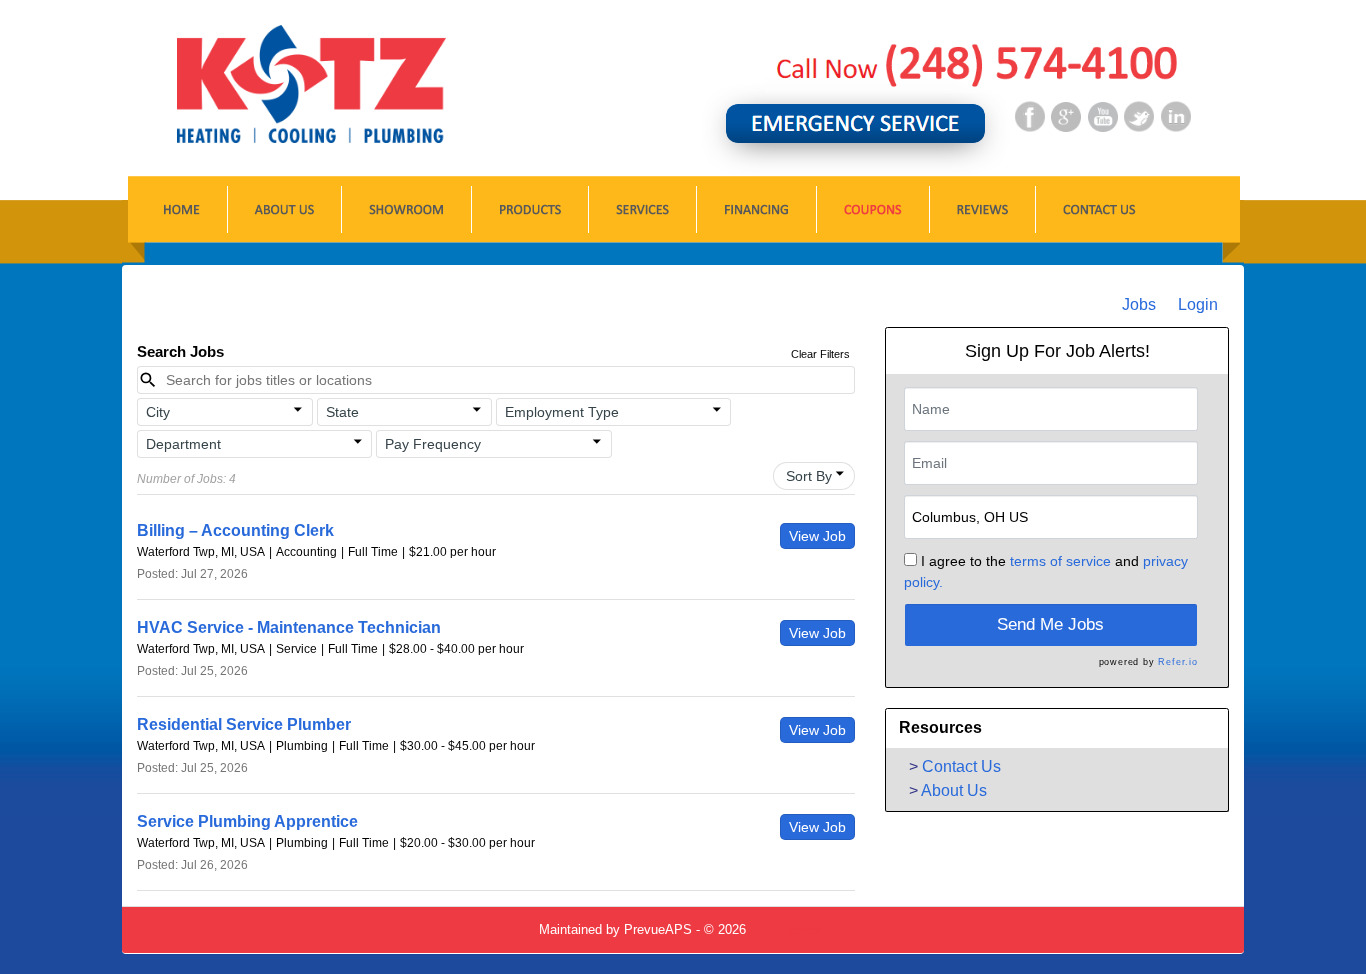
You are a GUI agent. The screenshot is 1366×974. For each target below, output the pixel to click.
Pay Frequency (433, 444)
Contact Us (961, 766)
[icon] (298, 410)
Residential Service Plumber (244, 724)
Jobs (1139, 304)
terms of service (1060, 561)
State (342, 412)
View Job (817, 536)
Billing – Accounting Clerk (235, 530)
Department (183, 444)
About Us (954, 790)
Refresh (804, 929)
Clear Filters (820, 354)
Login (1198, 304)
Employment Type (562, 412)
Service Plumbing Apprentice (247, 821)
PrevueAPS (658, 929)
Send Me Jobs (1050, 624)
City (158, 412)
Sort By (809, 476)
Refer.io (1177, 662)
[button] (225, 412)
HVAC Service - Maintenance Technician (289, 627)
